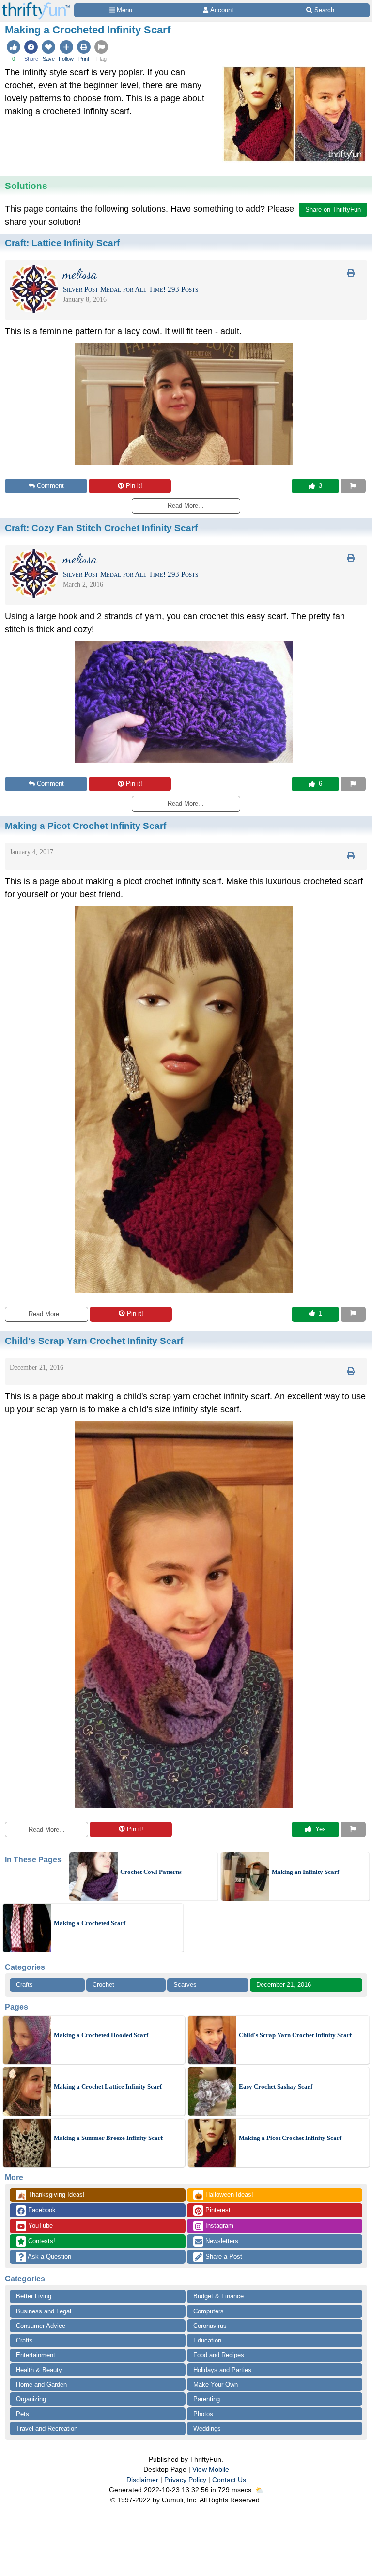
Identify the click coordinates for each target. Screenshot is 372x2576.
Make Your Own (216, 2384)
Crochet (103, 1985)
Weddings (207, 2428)
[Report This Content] (353, 486)
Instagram (218, 2225)
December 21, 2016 (284, 1985)
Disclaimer (142, 2480)
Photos (203, 2414)
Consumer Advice (41, 2326)
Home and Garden (41, 2384)
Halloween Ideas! (224, 2195)
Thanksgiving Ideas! (51, 2195)
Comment (50, 486)
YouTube (39, 2225)
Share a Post (223, 2256)
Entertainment (36, 2355)
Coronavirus (210, 2326)
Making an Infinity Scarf (305, 1872)
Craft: (62, 243)
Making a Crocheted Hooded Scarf (101, 2035)
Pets (23, 2414)
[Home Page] (36, 6)
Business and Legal (44, 2311)
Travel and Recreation (47, 2428)
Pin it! (134, 486)
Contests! (41, 2241)
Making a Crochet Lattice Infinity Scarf (108, 2086)
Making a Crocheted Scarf (90, 1923)
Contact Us (229, 2480)
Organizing (31, 2399)
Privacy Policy (185, 2480)
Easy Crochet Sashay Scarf (276, 2086)
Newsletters (221, 2241)
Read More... (47, 1314)
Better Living (34, 2296)
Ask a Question (49, 2256)
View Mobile (211, 2469)
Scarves (185, 1985)
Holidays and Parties (222, 2370)
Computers (209, 2311)
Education (207, 2340)
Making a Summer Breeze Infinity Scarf (108, 2138)
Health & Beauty (39, 2370)
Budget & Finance (218, 2296)
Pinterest (217, 2210)
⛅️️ (259, 2490)
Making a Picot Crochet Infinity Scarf (290, 2138)
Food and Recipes (219, 2355)
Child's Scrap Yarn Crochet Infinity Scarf (295, 2035)
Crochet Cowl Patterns (151, 1872)
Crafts (24, 1985)
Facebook (41, 2210)
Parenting (207, 2399)
